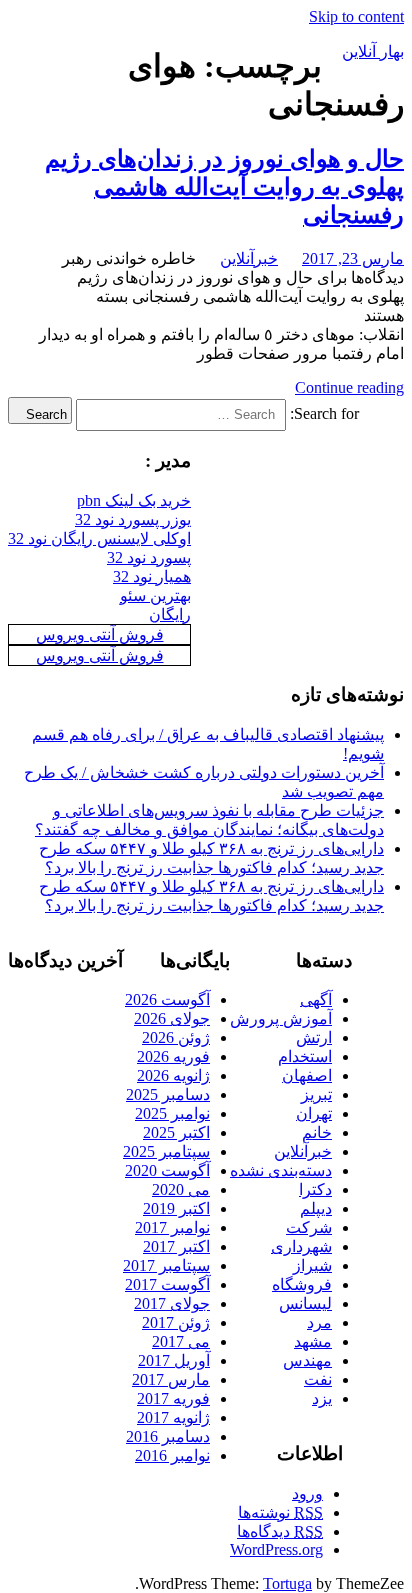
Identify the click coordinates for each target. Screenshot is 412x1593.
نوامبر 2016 (172, 1455)
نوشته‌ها (280, 1512)
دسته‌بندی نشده (281, 1170)
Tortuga (287, 1583)
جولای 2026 (172, 1018)
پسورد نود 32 (149, 557)
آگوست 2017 (167, 1284)
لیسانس (305, 1303)
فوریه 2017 (173, 1398)
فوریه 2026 (173, 1056)
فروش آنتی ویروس (100, 634)
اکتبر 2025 (176, 1132)
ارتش (314, 1037)
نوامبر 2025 (172, 1113)
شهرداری (301, 1246)
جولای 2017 (172, 1303)
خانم (317, 1132)
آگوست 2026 (167, 999)
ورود (307, 1493)
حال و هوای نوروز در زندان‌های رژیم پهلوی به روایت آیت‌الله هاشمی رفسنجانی (224, 187)
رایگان (170, 614)
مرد (319, 1322)
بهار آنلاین (373, 51)
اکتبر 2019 (176, 1208)
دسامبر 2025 (168, 1094)
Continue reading (349, 387)
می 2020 (181, 1189)
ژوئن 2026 (176, 1037)
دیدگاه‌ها (280, 1531)
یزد (322, 1398)
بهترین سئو (155, 595)
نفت (318, 1379)
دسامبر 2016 (168, 1436)
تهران (314, 1113)
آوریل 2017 (174, 1360)
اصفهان (307, 1075)
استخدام (305, 1056)
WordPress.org (276, 1549)
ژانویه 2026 (173, 1075)
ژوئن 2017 (176, 1322)
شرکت (309, 1227)
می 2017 (181, 1341)
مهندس (307, 1360)
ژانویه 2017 (173, 1417)
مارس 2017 (171, 1379)
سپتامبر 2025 (166, 1151)
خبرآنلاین (249, 258)
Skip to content (356, 16)
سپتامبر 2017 (166, 1265)
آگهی (316, 999)
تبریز (316, 1094)
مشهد (313, 1341)
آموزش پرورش (281, 1018)
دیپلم (316, 1208)
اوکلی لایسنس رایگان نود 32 (99, 538)
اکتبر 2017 (176, 1246)
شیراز (312, 1265)
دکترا (315, 1189)
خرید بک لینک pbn (134, 500)
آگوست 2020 (167, 1170)
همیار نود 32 (152, 576)
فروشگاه (302, 1284)
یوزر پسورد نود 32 (133, 519)
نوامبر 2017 (172, 1227)
